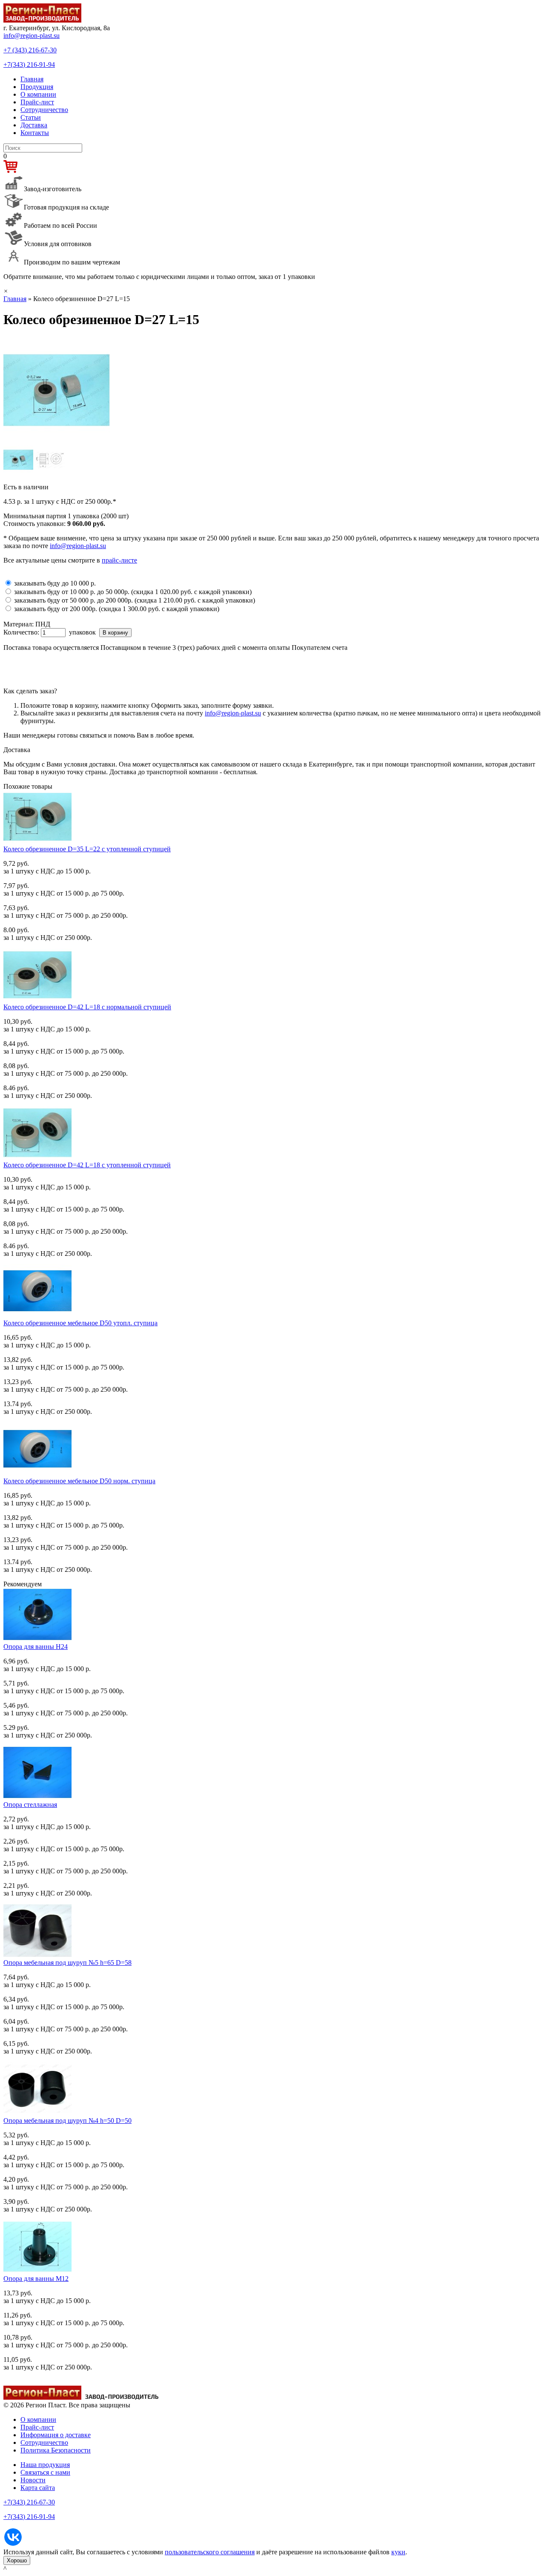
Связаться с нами (45, 2472)
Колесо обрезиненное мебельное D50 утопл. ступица (80, 1323)
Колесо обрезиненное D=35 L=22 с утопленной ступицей (87, 849)
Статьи (31, 117)
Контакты (35, 133)
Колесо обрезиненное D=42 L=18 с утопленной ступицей (87, 1165)
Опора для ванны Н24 (36, 1647)
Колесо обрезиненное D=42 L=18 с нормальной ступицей (87, 1007)
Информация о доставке (56, 2435)
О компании (38, 94)
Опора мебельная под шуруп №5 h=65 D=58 (67, 1963)
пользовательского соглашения (210, 2552)
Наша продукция (45, 2465)
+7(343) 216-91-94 (29, 65)
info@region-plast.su (32, 36)
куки (398, 2552)
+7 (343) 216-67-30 (30, 50)
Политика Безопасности (56, 2450)
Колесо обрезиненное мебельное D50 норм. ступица (79, 1481)
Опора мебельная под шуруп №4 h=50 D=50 (67, 2121)
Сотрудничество (44, 110)
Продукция (37, 87)
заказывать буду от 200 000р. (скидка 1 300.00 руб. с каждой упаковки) (117, 609)
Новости (33, 2480)
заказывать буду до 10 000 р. (55, 583)
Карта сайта (38, 2488)
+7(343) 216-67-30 (29, 2502)
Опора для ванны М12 (36, 2279)
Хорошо (17, 2560)
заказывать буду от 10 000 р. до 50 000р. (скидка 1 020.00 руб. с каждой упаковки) (133, 592)
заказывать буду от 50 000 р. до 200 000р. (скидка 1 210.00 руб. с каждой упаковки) (135, 600)
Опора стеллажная (30, 1805)
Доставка (34, 125)
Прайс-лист (37, 102)
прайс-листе (119, 560)
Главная (32, 79)
